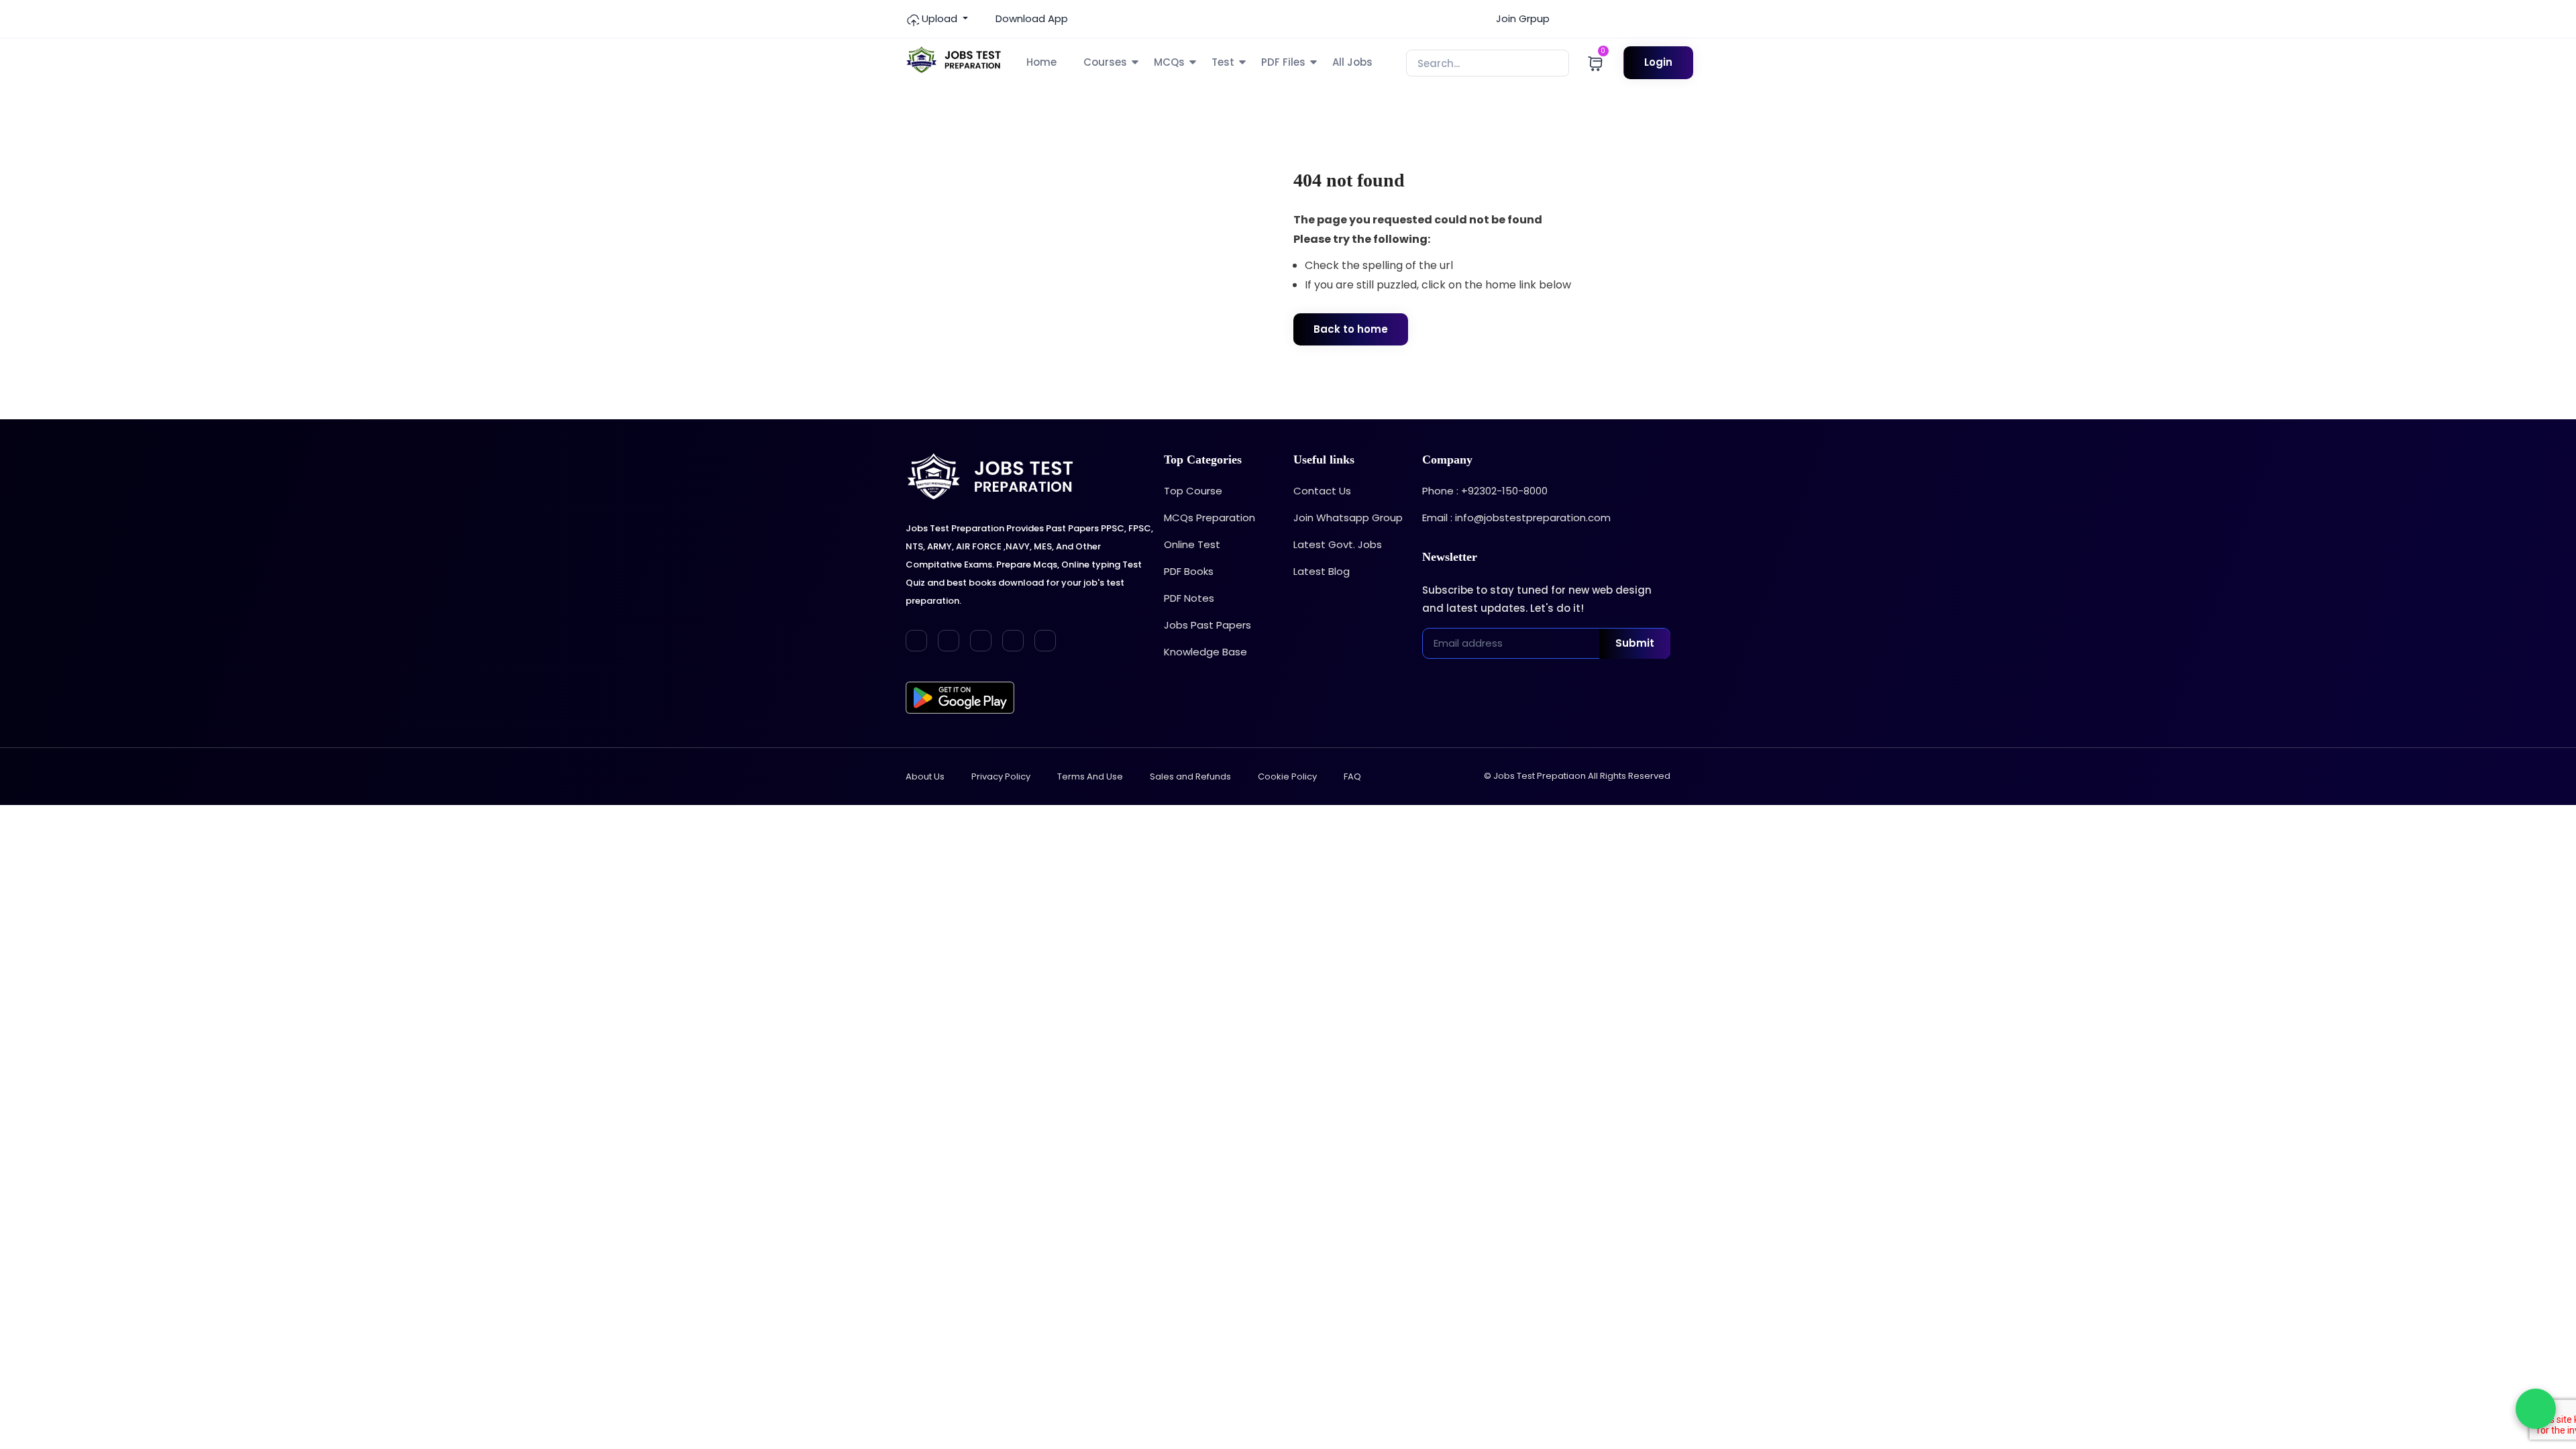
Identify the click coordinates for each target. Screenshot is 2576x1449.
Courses (1105, 62)
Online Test (1192, 544)
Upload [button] (940, 18)
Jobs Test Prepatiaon (1540, 776)
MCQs (1169, 62)
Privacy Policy (1001, 776)
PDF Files (1283, 62)
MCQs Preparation (1210, 518)
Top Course (1193, 491)
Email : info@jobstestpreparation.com (1516, 518)
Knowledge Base (1205, 652)
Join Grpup (1521, 18)
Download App (1030, 18)
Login (1658, 62)
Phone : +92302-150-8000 (1485, 491)
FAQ (1352, 776)
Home (1041, 62)
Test (1223, 62)
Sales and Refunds (1190, 776)
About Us (925, 776)
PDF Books (1189, 571)
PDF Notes (1189, 598)
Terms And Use (1090, 776)
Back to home (1351, 329)
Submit (1635, 643)
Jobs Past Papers (1207, 625)
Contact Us (1322, 491)
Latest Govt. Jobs (1338, 544)
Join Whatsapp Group (1348, 518)
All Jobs (1352, 62)
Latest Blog (1322, 571)
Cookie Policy (1287, 776)
